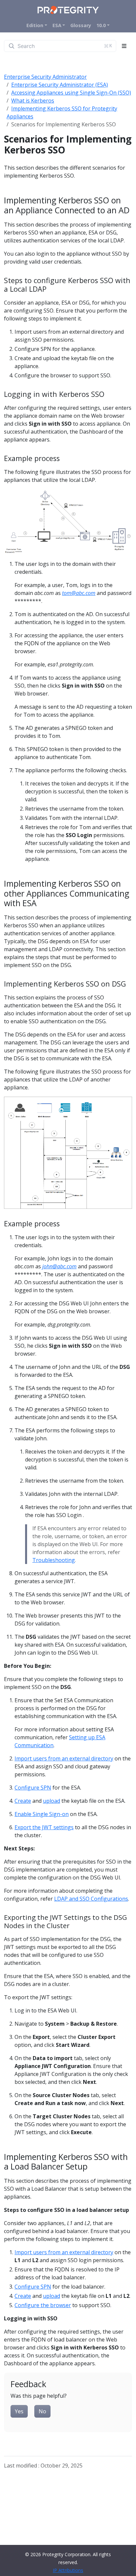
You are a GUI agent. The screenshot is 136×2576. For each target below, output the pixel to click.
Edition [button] (35, 25)
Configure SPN (33, 1788)
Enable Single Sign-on (42, 1814)
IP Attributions (68, 2570)
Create (23, 1801)
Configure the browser (43, 2305)
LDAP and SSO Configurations (91, 1899)
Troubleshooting (54, 1560)
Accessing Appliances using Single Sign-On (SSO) (71, 93)
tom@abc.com (79, 593)
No (42, 2411)
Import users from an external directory (64, 1758)
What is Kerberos (33, 101)
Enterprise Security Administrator (45, 77)
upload (51, 1801)
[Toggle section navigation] (124, 46)
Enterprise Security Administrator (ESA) (60, 85)
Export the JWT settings (44, 1827)
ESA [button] (57, 25)
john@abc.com (59, 1266)
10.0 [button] (101, 25)
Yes (19, 2411)
